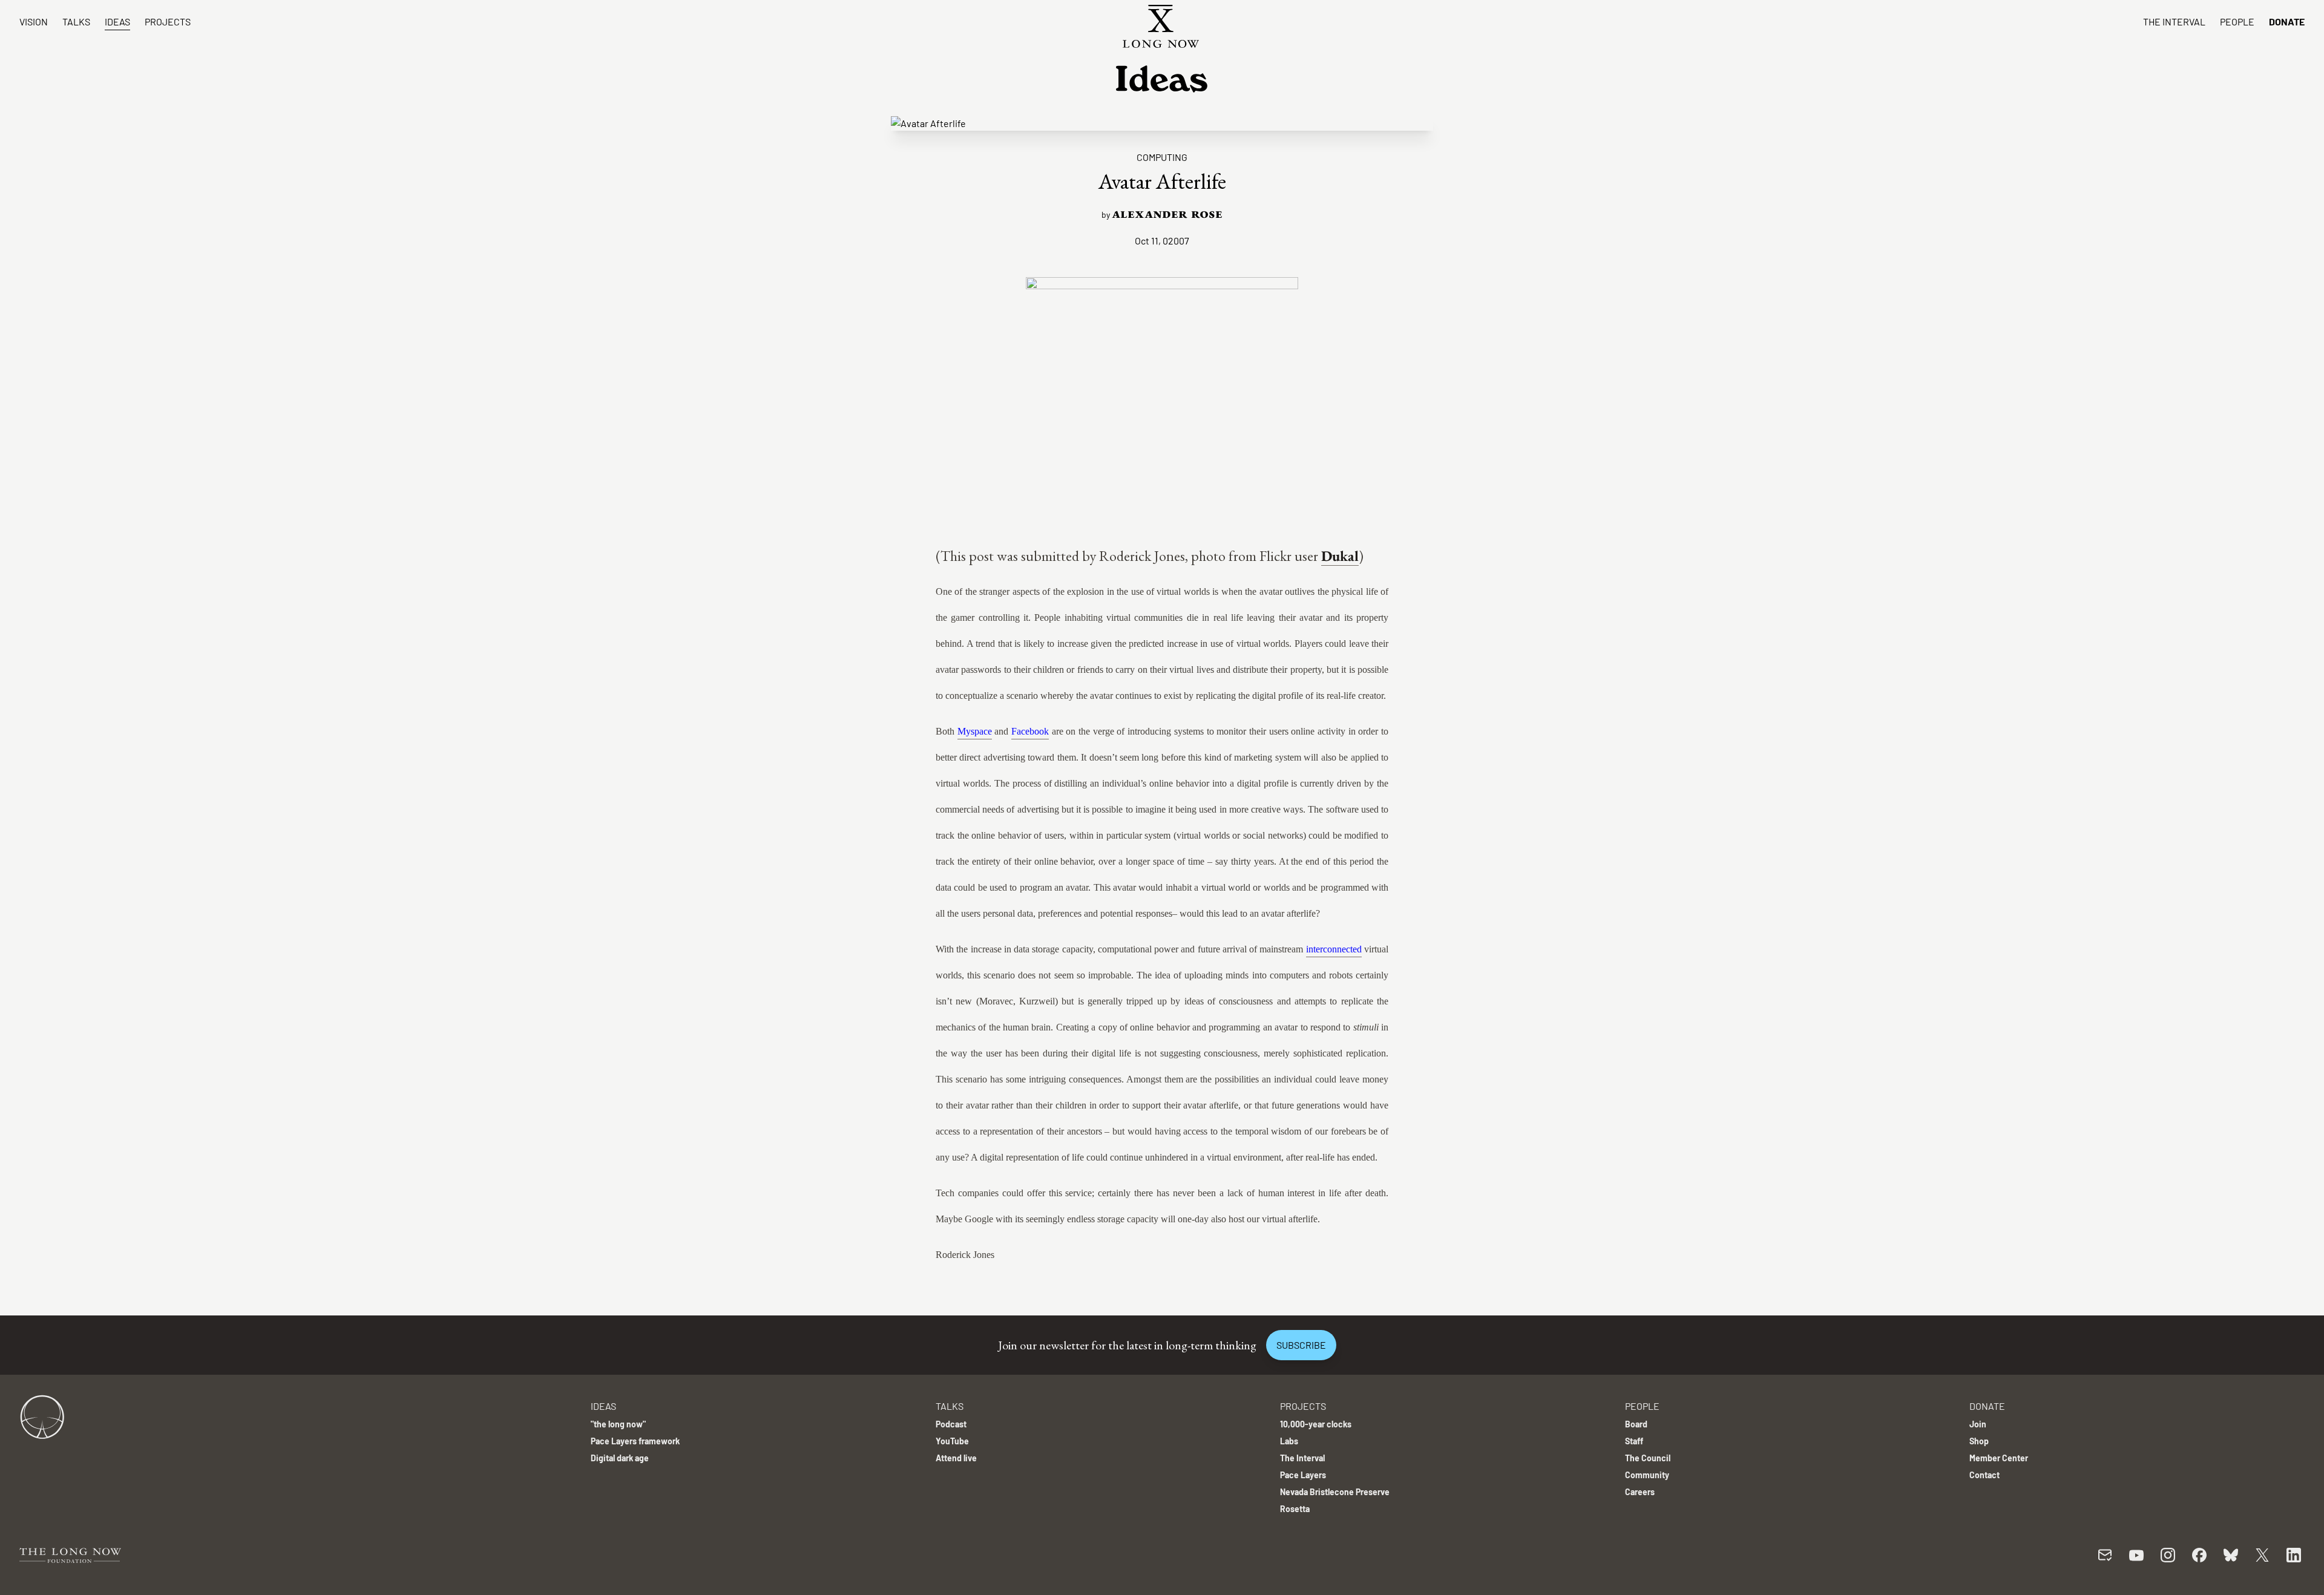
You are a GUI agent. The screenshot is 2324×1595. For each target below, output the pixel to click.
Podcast (951, 1424)
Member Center (1999, 1458)
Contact (1984, 1475)
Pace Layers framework (635, 1441)
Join (1978, 1424)
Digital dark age (620, 1458)
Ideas (117, 21)
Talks (76, 21)
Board (1636, 1424)
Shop (1979, 1441)
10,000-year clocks (1316, 1424)
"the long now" (618, 1424)
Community (1647, 1475)
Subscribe (1301, 1345)
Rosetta (1295, 1509)
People (2237, 21)
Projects (168, 21)
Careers (1640, 1492)
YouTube (952, 1441)
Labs (1289, 1441)
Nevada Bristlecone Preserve (1335, 1492)
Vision (34, 21)
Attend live (956, 1458)
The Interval (2174, 21)
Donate (2287, 21)
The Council (1648, 1458)
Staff (1634, 1441)
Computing (1162, 157)
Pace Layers (1303, 1475)
